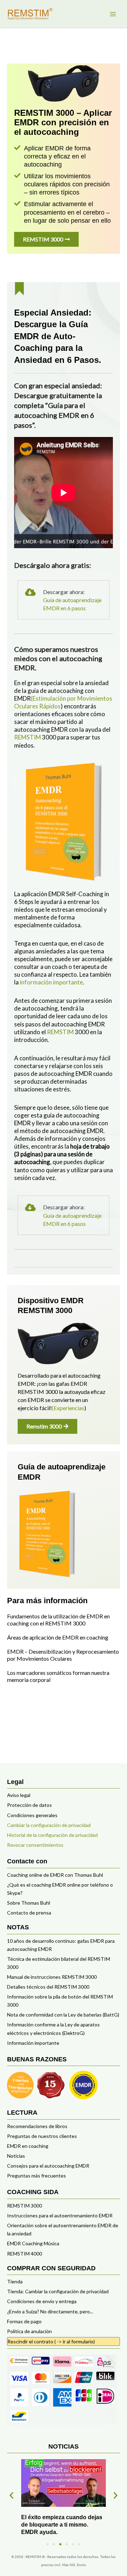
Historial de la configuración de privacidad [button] (52, 1835)
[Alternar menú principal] (113, 14)
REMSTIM (28, 737)
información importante (51, 982)
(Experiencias (68, 1408)
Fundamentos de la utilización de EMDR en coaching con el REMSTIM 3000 (58, 1620)
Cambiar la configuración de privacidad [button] (49, 1825)
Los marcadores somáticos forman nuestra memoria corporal (58, 1676)
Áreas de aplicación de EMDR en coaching (58, 1637)
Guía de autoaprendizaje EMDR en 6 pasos (72, 604)
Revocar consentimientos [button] (35, 1845)
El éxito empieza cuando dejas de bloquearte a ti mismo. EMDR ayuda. (62, 2525)
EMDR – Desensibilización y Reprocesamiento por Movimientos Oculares (63, 1655)
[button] (11, 2495)
